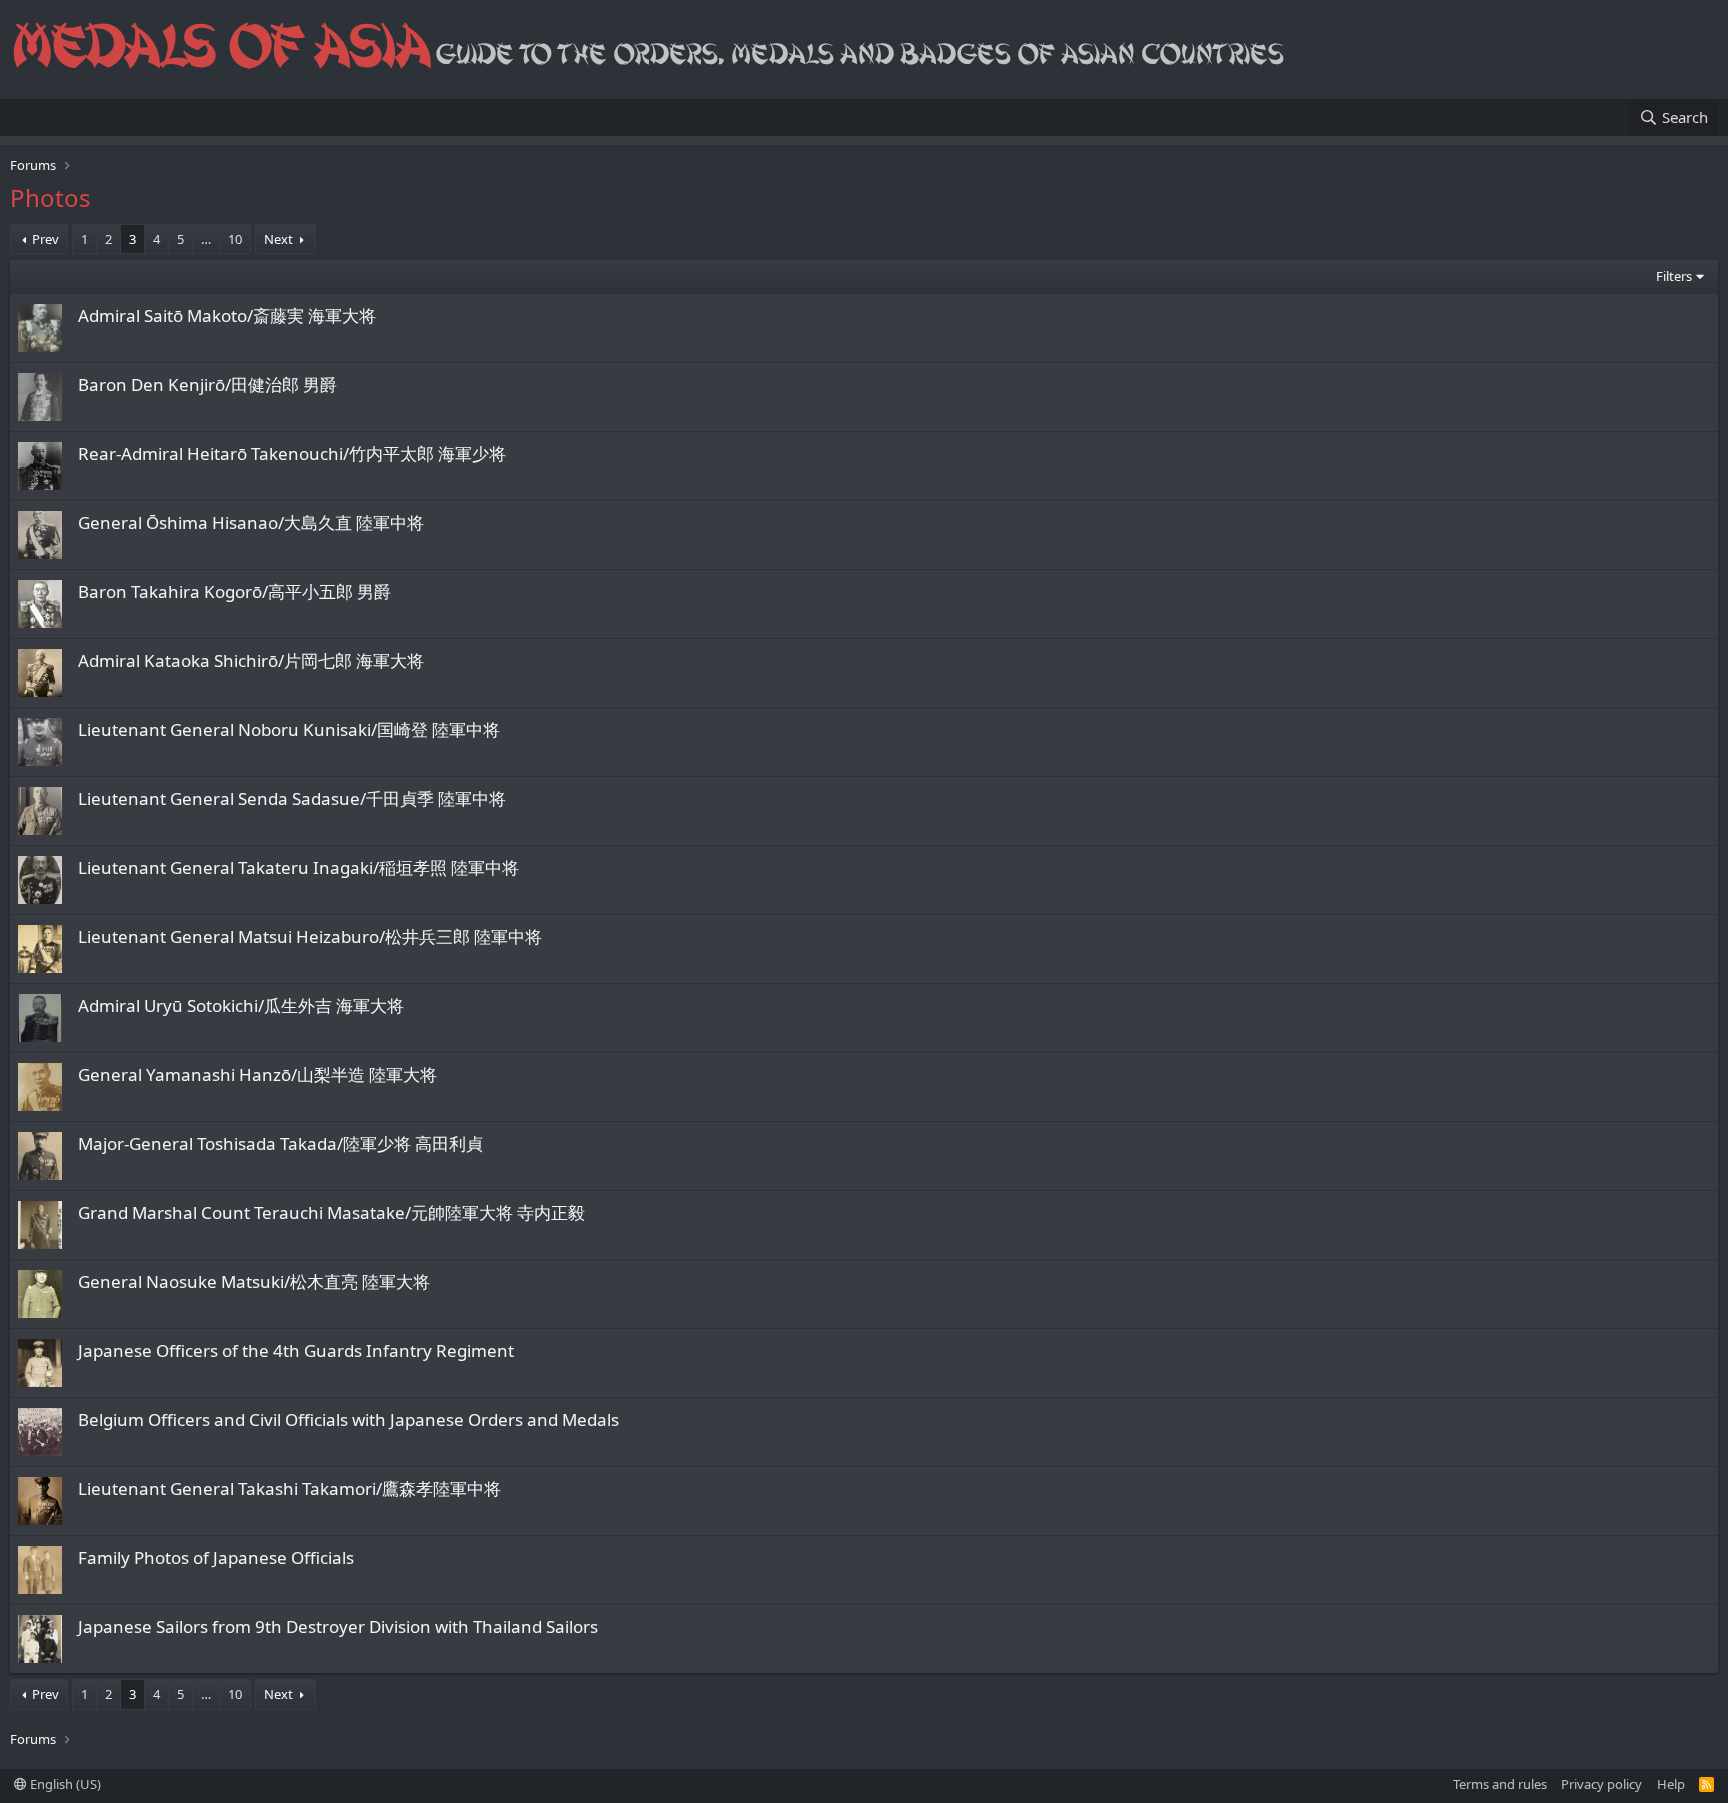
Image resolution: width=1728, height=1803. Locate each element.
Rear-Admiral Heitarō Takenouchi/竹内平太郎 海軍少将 (292, 453)
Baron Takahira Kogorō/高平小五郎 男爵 (234, 591)
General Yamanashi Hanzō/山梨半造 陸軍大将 (257, 1074)
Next (278, 239)
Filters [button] (1674, 276)
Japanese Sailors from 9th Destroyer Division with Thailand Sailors (338, 1626)
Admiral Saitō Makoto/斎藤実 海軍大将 (227, 315)
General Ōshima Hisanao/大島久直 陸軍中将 (251, 522)
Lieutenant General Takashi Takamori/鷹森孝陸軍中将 (289, 1488)
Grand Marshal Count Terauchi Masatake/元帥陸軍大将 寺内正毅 (331, 1212)
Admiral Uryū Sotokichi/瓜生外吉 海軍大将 (241, 1005)
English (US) (64, 1784)
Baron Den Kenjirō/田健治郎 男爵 (207, 384)
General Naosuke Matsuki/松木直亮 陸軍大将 (254, 1281)
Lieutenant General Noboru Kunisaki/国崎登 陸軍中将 (289, 729)
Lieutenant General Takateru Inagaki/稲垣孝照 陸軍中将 (298, 867)
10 (235, 239)
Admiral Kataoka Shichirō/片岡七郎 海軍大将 (251, 660)
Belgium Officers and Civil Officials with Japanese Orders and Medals (348, 1419)
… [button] (206, 239)
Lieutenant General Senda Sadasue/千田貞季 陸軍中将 (292, 798)
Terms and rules (1500, 1784)
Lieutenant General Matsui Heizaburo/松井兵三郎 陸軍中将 (310, 936)
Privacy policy (1601, 1784)
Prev (45, 239)
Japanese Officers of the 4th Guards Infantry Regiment (296, 1350)
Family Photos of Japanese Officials (216, 1557)
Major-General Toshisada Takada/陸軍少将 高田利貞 (280, 1143)
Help (1671, 1784)
